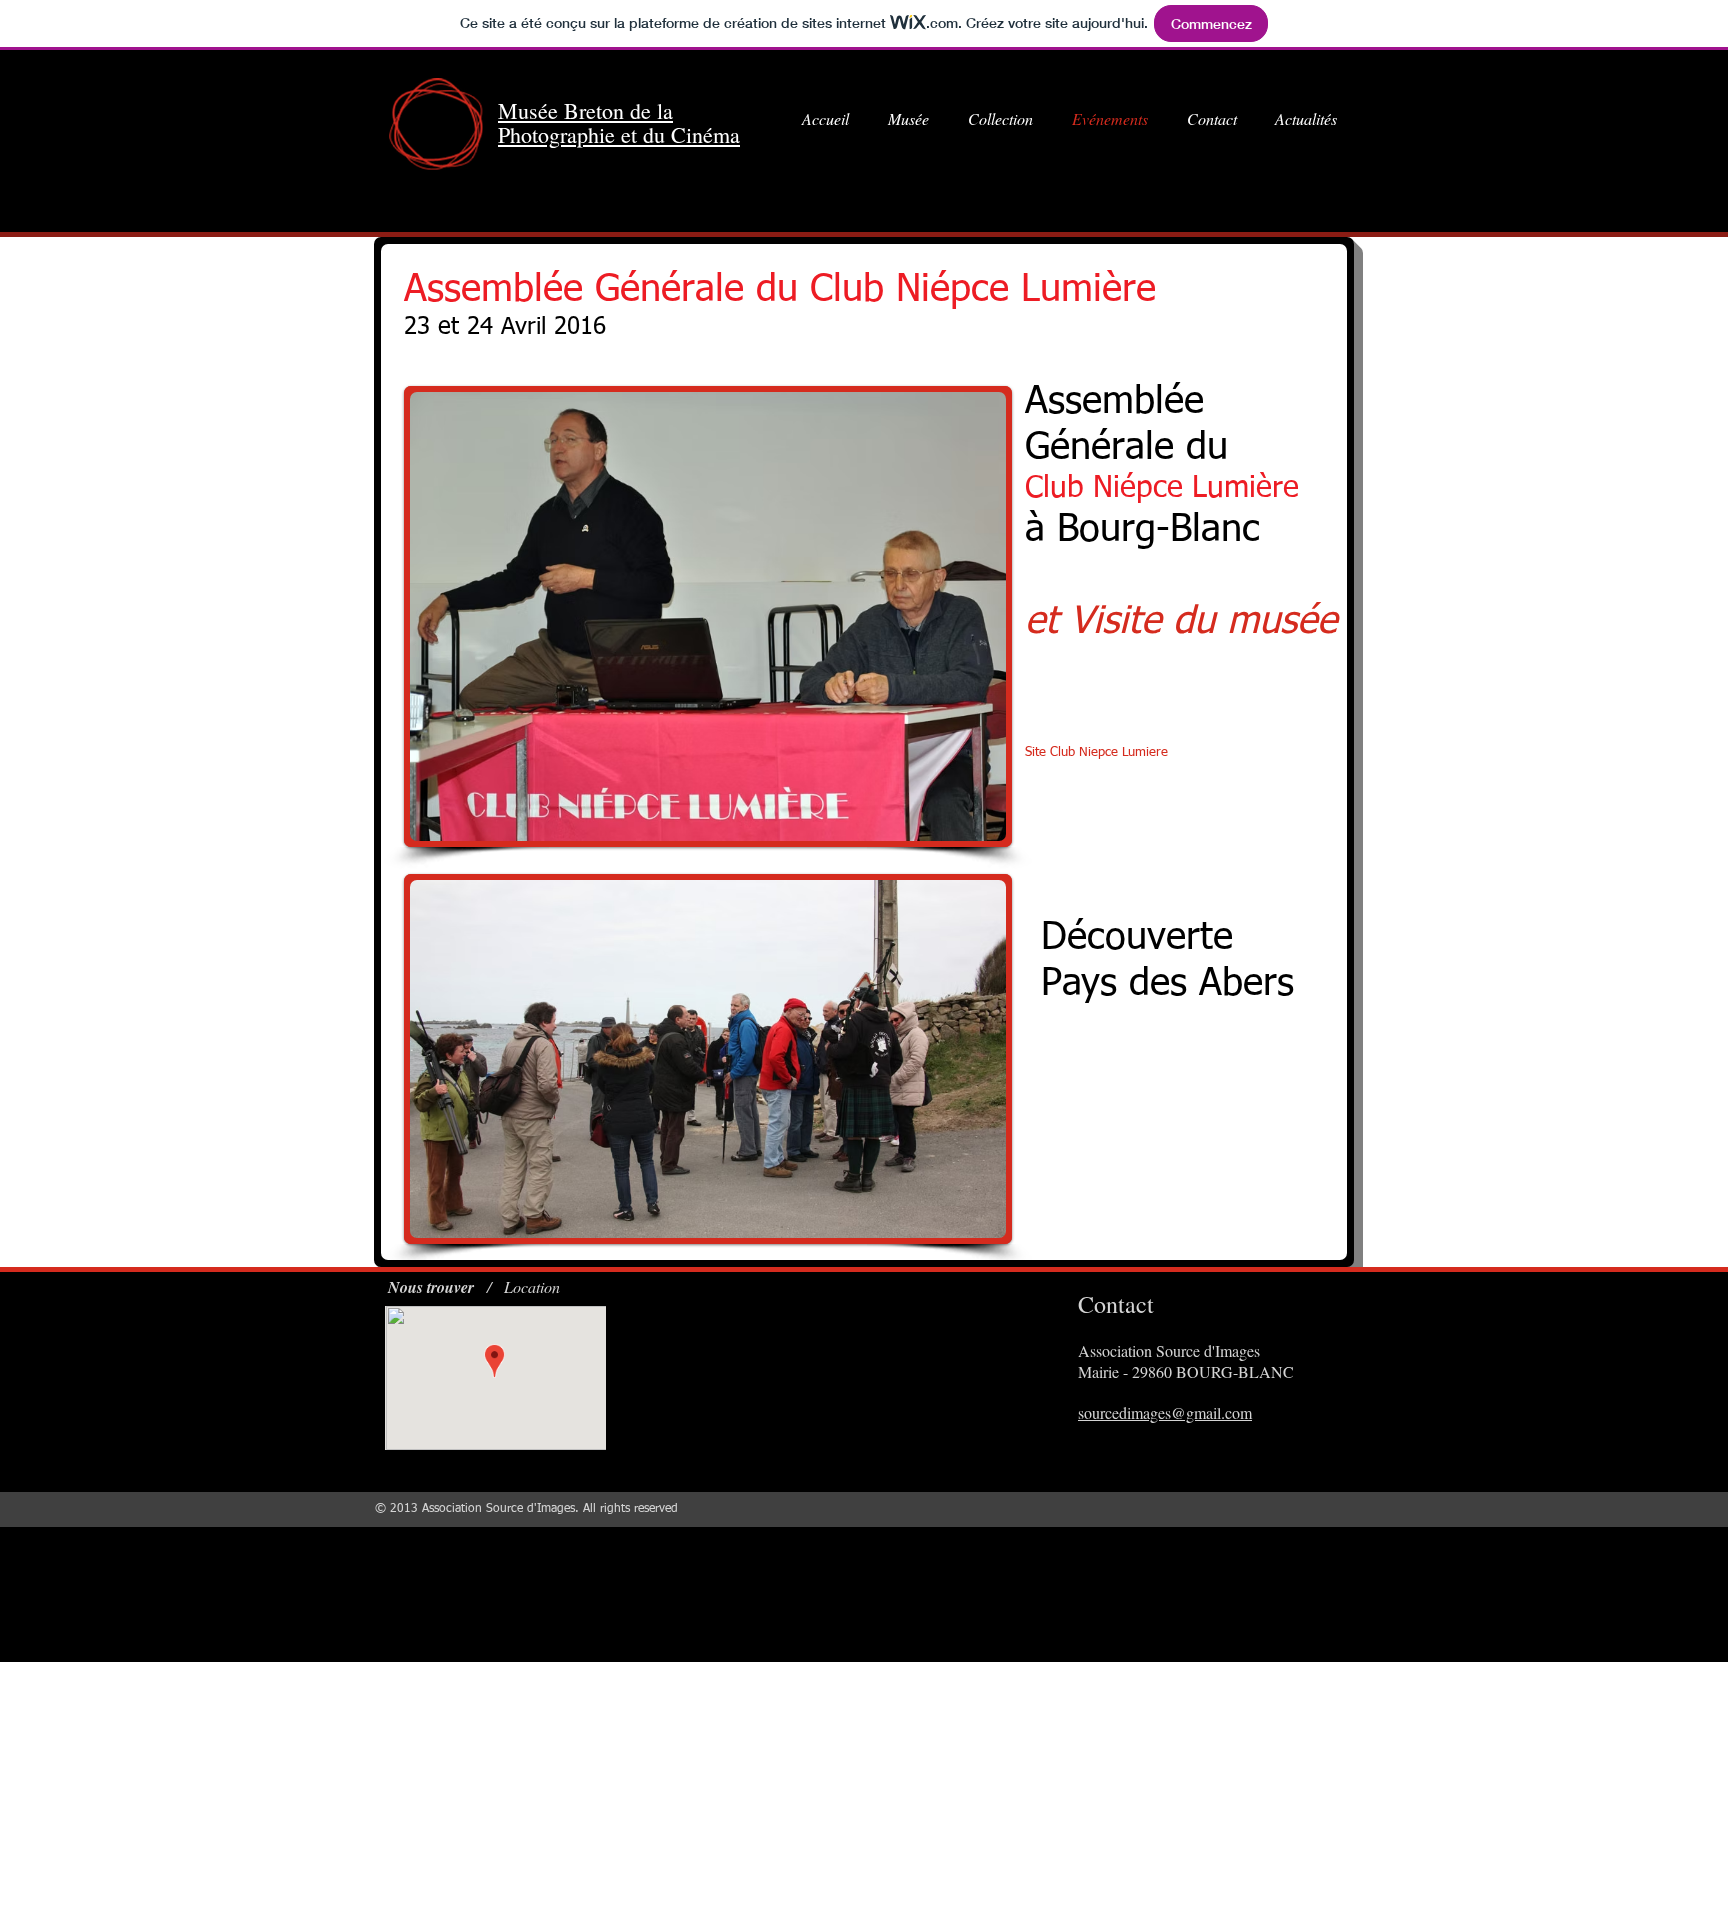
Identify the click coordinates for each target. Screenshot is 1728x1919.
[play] (964, 823)
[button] (708, 616)
